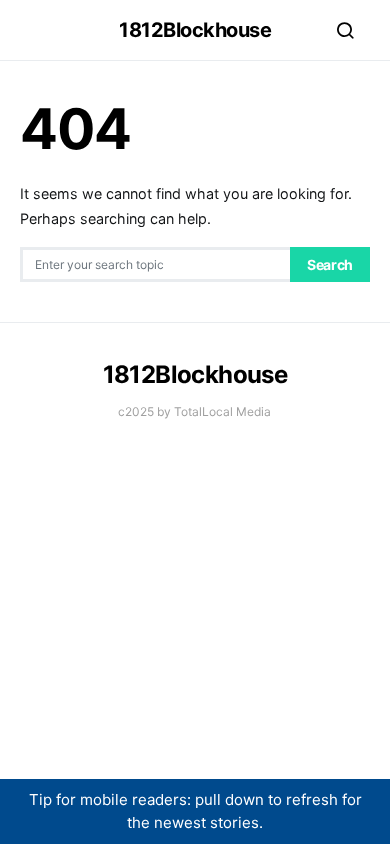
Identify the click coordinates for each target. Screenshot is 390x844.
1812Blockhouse (195, 30)
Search (330, 264)
